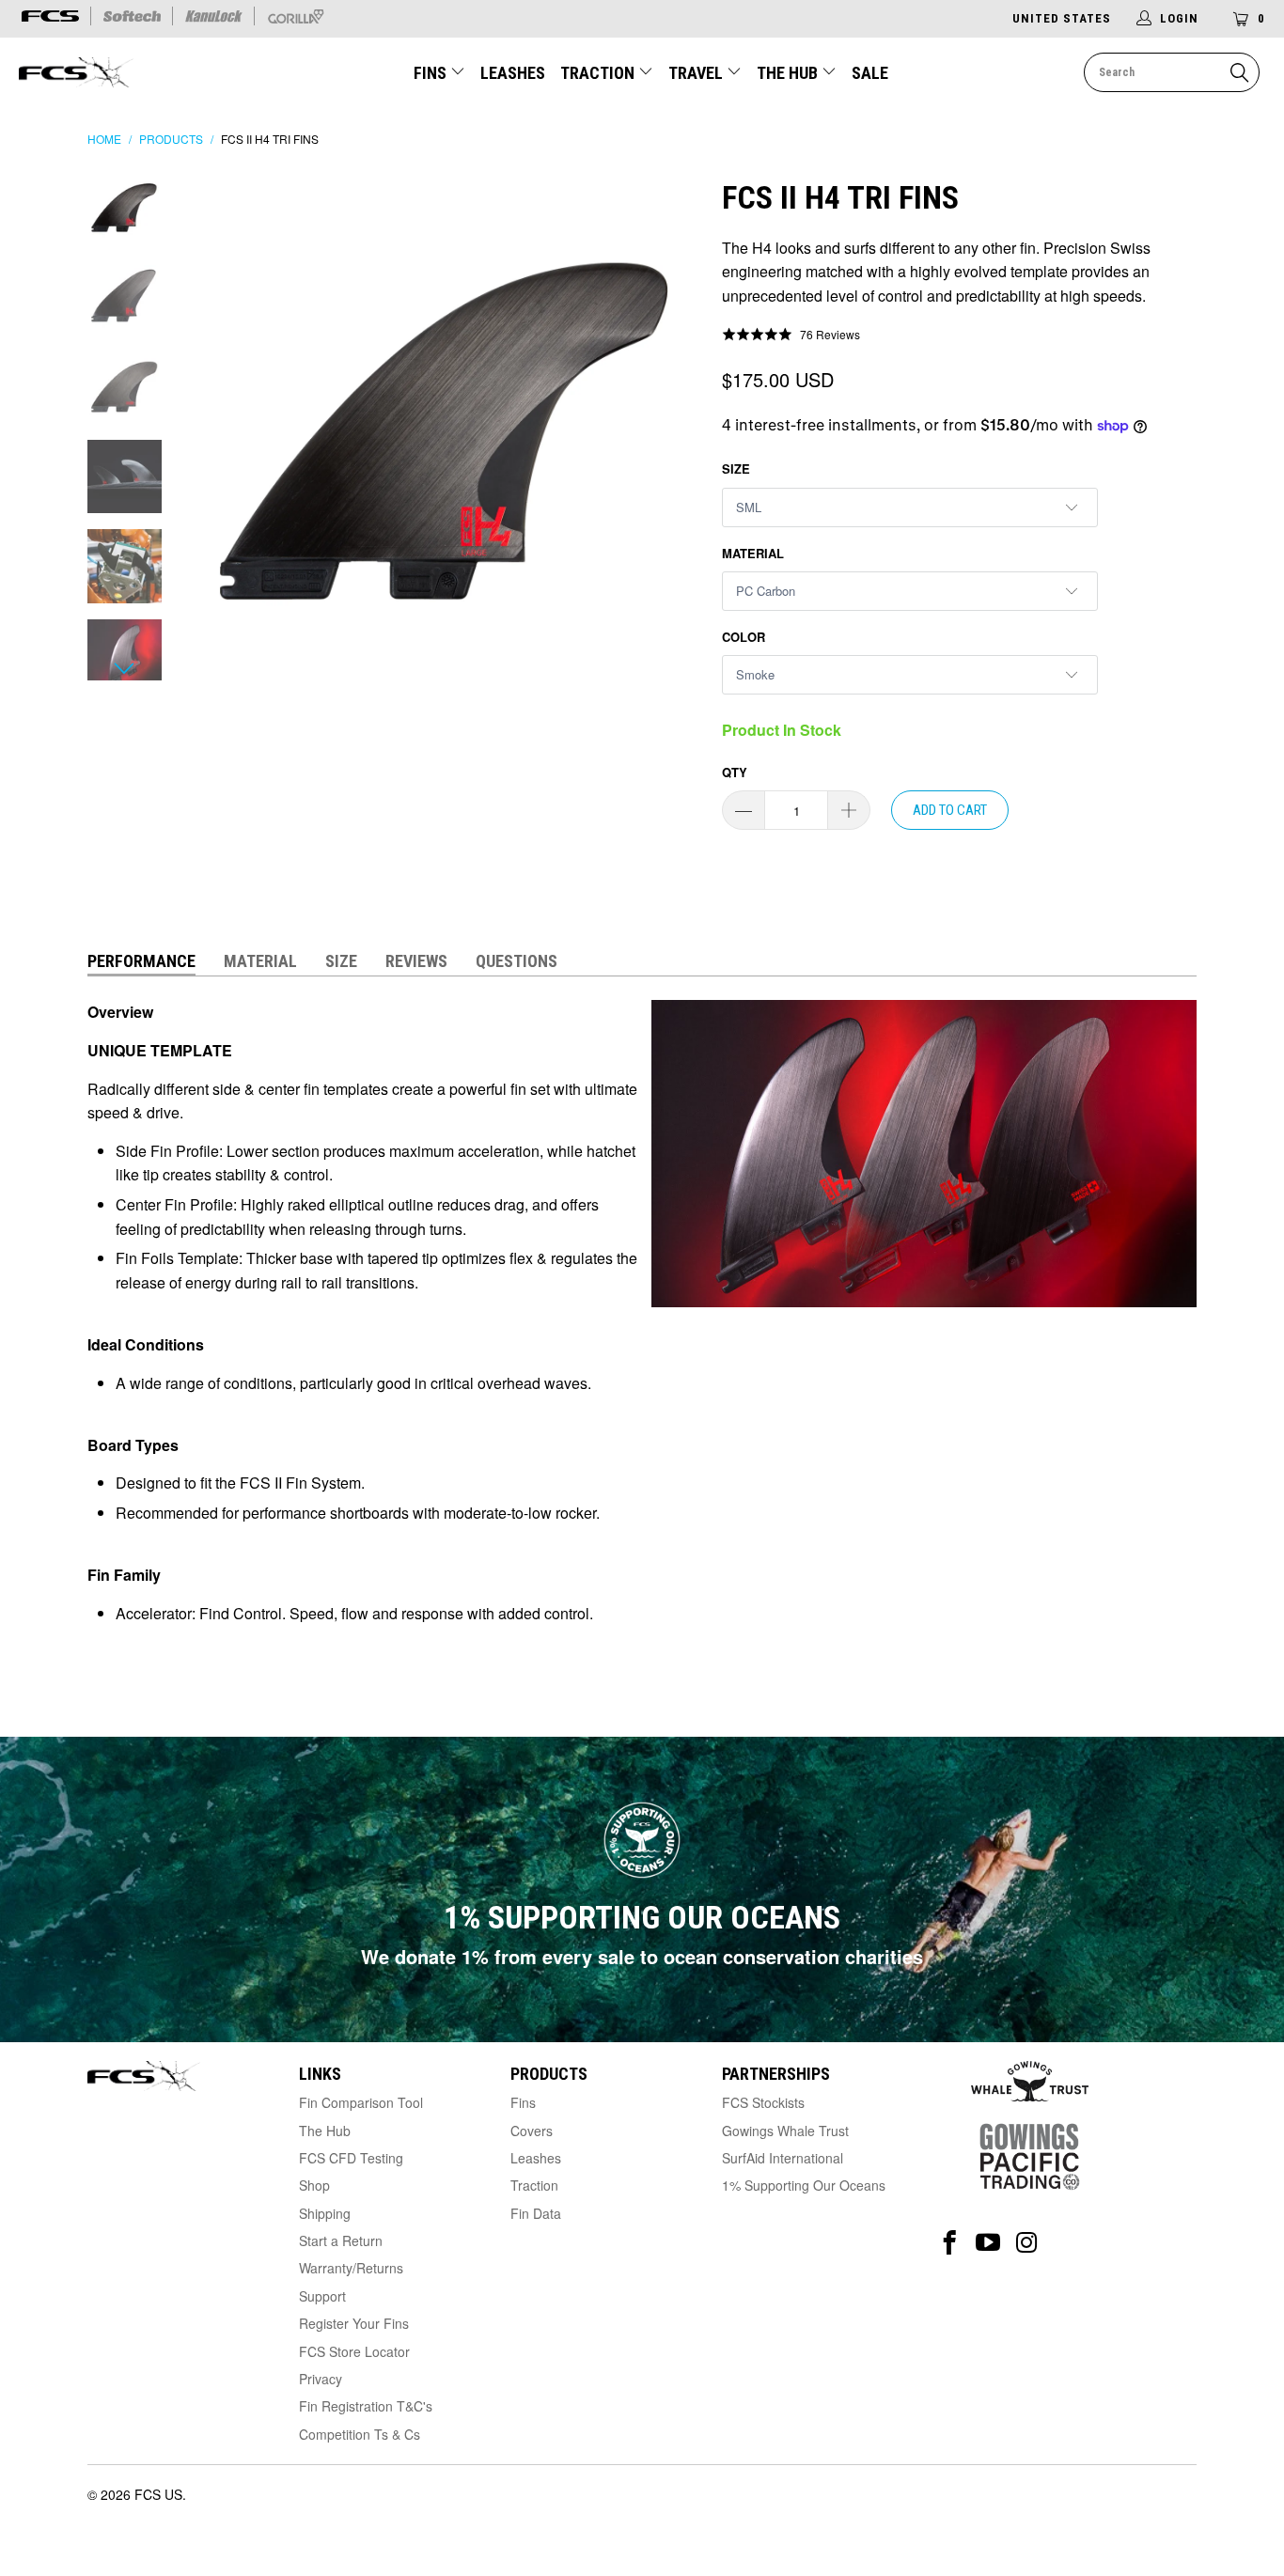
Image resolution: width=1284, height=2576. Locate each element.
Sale (870, 73)
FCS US (158, 2494)
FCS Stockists (763, 2102)
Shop (314, 2185)
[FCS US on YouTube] (988, 2243)
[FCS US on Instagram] (1027, 2243)
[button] (791, 335)
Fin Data (536, 2213)
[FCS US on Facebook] (950, 2243)
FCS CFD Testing (351, 2158)
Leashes (513, 73)
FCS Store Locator (354, 2351)
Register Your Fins (354, 2323)
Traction (599, 73)
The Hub (789, 73)
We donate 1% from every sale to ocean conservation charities (642, 1956)
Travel (696, 73)
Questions (517, 961)
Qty (735, 772)
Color (744, 637)
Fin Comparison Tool (361, 2102)
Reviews (416, 961)
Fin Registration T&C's (366, 2406)
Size (736, 468)
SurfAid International (783, 2158)
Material (753, 553)
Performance (141, 961)
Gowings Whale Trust (785, 2131)
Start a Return (341, 2240)
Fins (430, 73)
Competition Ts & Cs (360, 2434)
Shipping (325, 2213)
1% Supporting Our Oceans (804, 2185)
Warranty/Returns (351, 2268)
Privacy (321, 2379)
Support (322, 2296)
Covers (532, 2131)
